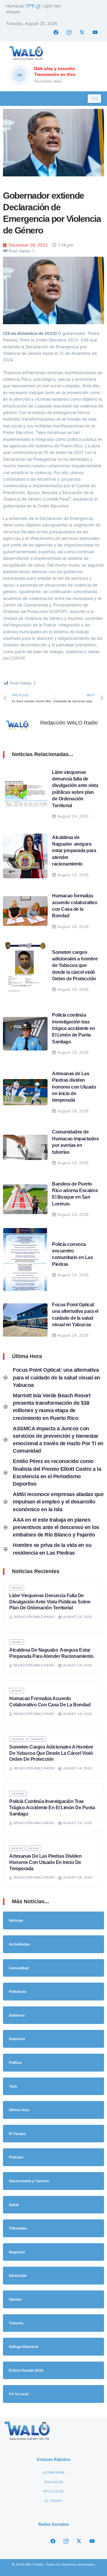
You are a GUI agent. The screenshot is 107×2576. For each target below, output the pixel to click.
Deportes (17, 1848)
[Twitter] (82, 32)
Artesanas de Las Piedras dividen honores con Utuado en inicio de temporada (74, 1087)
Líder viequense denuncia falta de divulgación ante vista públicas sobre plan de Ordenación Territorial (50, 1602)
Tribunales (37, 1739)
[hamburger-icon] (94, 99)
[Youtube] (95, 32)
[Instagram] (69, 32)
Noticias (17, 1588)
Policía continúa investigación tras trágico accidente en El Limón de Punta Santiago (73, 1028)
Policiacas (18, 1739)
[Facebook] (56, 32)
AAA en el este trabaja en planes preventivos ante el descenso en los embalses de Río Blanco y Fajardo (56, 1527)
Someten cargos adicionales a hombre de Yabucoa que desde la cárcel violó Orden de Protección (75, 966)
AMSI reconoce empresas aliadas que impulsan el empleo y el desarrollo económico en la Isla (58, 1502)
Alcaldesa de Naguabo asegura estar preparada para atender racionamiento (74, 851)
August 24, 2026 (73, 816)
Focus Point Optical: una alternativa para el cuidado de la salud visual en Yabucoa (56, 1377)
